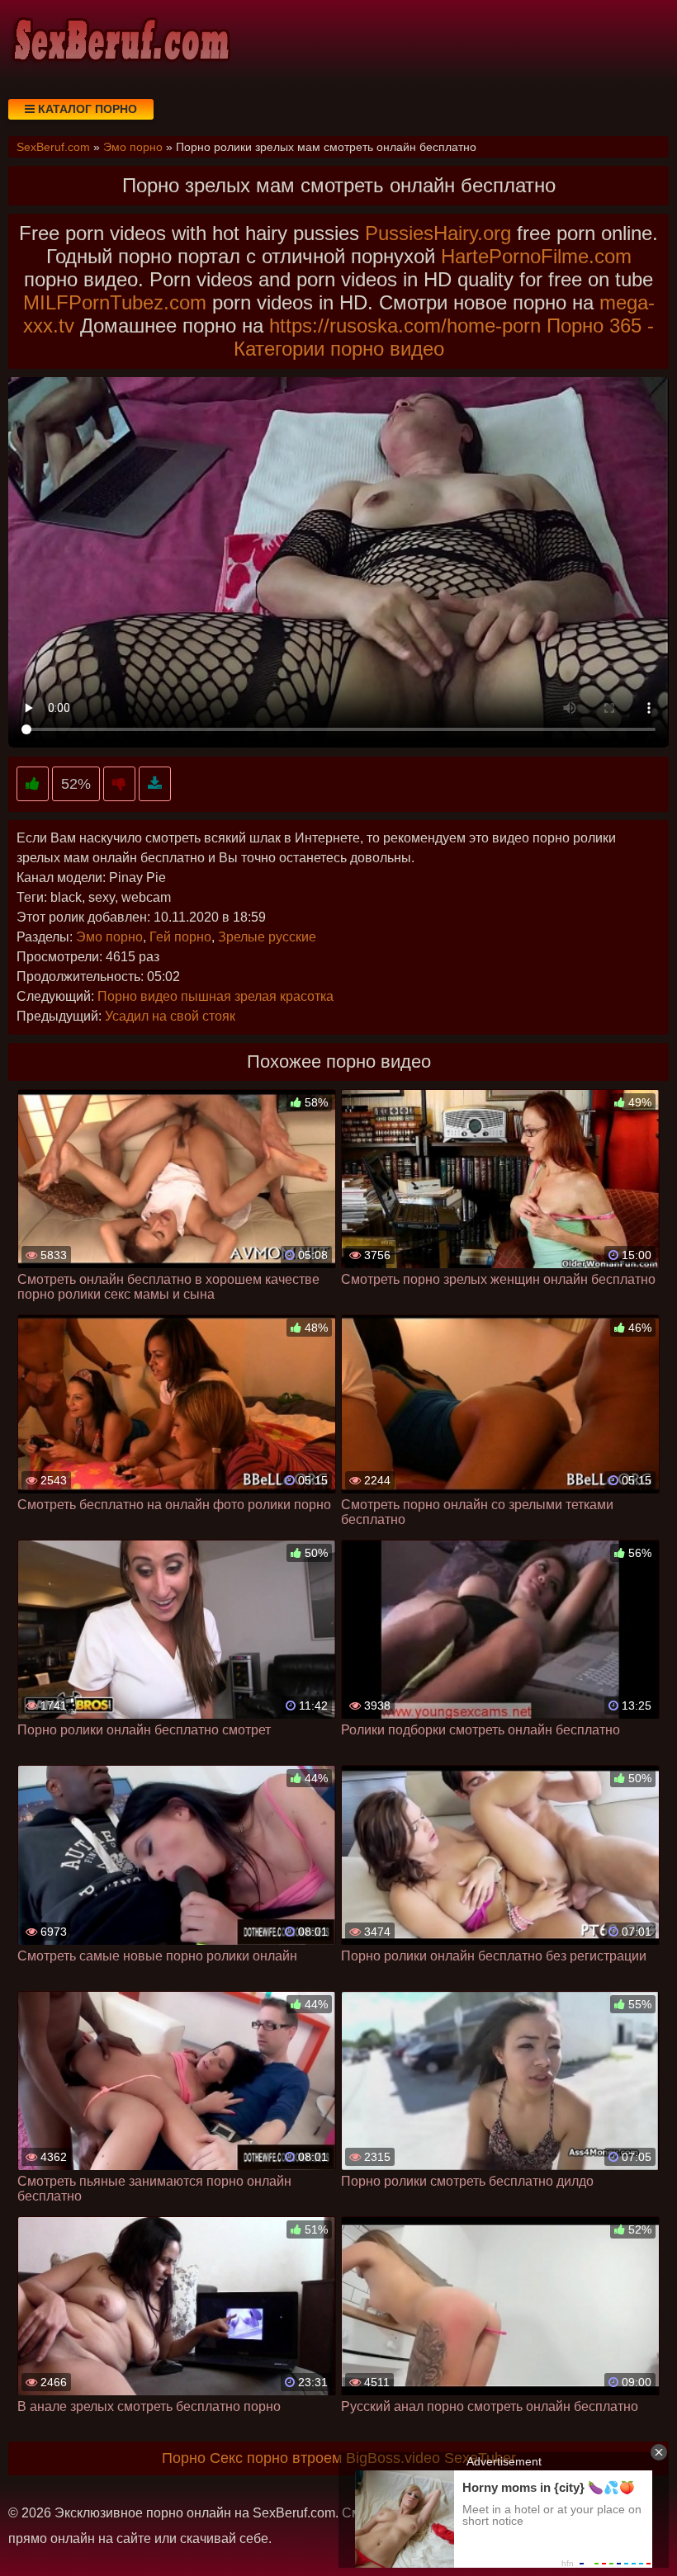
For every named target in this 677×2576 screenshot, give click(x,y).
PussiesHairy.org (438, 233)
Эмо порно (109, 937)
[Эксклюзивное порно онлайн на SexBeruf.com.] (120, 41)
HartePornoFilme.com (536, 256)
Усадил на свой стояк (170, 1016)
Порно (184, 2458)
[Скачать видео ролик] (155, 784)
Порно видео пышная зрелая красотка (215, 996)
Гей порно (180, 937)
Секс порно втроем (276, 2458)
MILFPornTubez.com (115, 302)
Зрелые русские (267, 937)
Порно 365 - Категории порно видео (444, 337)
